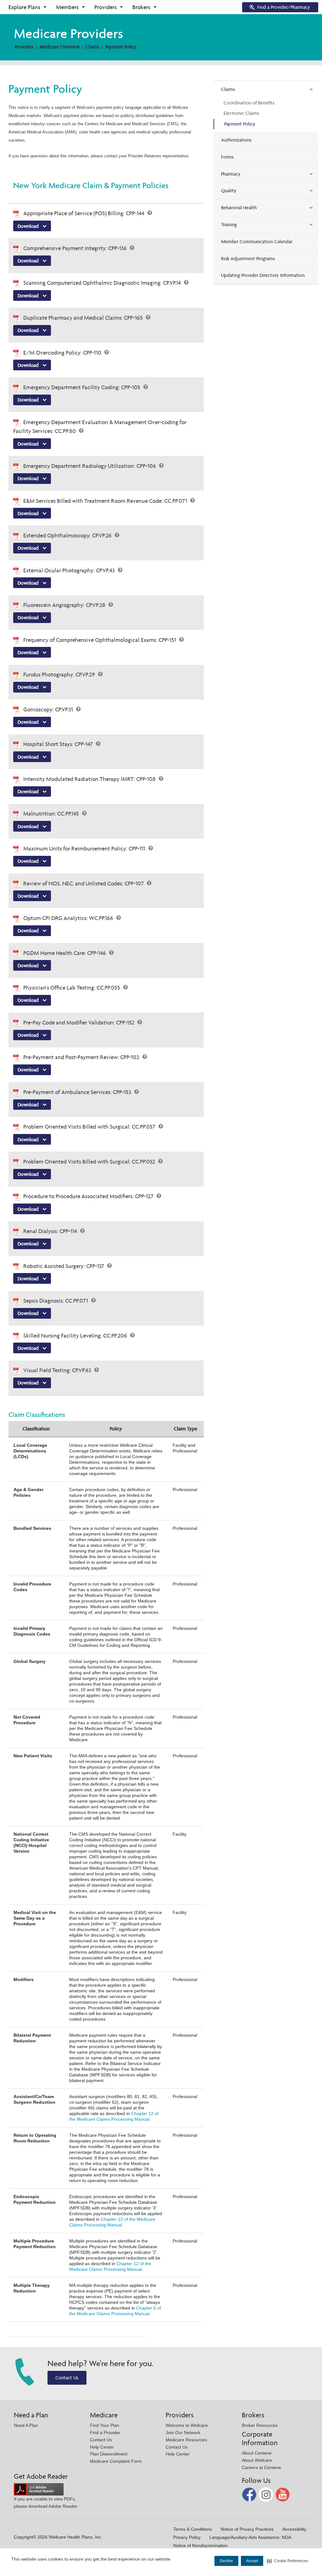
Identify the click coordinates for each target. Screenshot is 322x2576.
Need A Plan (26, 2425)
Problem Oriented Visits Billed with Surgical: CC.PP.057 (90, 1127)
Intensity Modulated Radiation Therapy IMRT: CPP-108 (90, 779)
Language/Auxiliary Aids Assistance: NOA (250, 2537)
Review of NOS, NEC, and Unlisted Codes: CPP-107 (84, 883)
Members (67, 7)
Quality (229, 191)
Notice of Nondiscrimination (200, 2545)
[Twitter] (266, 2494)
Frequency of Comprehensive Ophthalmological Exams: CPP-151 (100, 640)
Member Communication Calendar (257, 241)
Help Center (102, 2447)
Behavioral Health (239, 208)
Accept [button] (252, 2561)
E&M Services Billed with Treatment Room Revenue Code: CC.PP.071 (106, 501)
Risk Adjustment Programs (248, 258)
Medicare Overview (60, 47)
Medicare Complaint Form (116, 2461)
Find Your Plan (105, 2425)
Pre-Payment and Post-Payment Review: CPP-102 (82, 1057)
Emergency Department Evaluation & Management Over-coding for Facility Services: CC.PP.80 (100, 427)
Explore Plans (24, 7)
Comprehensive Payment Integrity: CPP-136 (76, 248)
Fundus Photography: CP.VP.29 (60, 674)
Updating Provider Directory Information (263, 275)
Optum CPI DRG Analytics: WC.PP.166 (69, 918)
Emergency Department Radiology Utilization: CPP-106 (90, 466)
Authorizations (236, 140)
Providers (105, 7)
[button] (288, 2561)
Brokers (141, 7)
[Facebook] (250, 2494)
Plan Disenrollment (109, 2454)
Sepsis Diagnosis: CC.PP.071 (56, 1301)
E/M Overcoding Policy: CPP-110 (63, 353)
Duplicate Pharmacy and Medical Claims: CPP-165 (84, 318)
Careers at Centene (261, 2467)
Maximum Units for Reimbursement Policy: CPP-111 (85, 848)
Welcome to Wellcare (187, 2425)
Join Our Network (183, 2433)
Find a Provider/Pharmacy (284, 7)
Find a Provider (105, 2433)
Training (229, 224)
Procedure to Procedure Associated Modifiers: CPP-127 (89, 1196)
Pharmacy (231, 174)
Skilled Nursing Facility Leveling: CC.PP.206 (76, 1336)
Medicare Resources (186, 2440)
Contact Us (67, 2378)
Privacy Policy (187, 2537)
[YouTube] (283, 2494)
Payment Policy (121, 47)
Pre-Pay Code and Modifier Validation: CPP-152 (79, 1022)
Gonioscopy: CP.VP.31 (49, 709)
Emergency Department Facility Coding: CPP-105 (82, 387)
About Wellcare (257, 2460)
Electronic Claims (241, 113)
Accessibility (294, 2529)
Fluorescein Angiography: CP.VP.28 (65, 605)
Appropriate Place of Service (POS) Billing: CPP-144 (84, 213)
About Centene (257, 2453)
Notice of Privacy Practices (247, 2529)
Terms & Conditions (193, 2529)
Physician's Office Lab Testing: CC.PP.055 (72, 988)
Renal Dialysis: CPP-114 (51, 1231)
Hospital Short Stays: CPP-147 (59, 744)
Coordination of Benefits (249, 103)
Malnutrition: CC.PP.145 (52, 814)
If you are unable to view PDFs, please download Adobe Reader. (46, 2503)
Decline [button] (226, 2561)
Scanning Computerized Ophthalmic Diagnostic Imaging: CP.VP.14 (103, 283)
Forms (227, 157)
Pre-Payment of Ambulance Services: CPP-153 (78, 1092)
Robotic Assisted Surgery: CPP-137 (64, 1266)
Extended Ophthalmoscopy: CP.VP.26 (68, 535)
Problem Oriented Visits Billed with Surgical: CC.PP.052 (90, 1162)
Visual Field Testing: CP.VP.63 (58, 1370)
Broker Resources (260, 2425)
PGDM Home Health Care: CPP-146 (65, 953)
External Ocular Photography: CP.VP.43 (70, 570)
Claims (92, 47)
